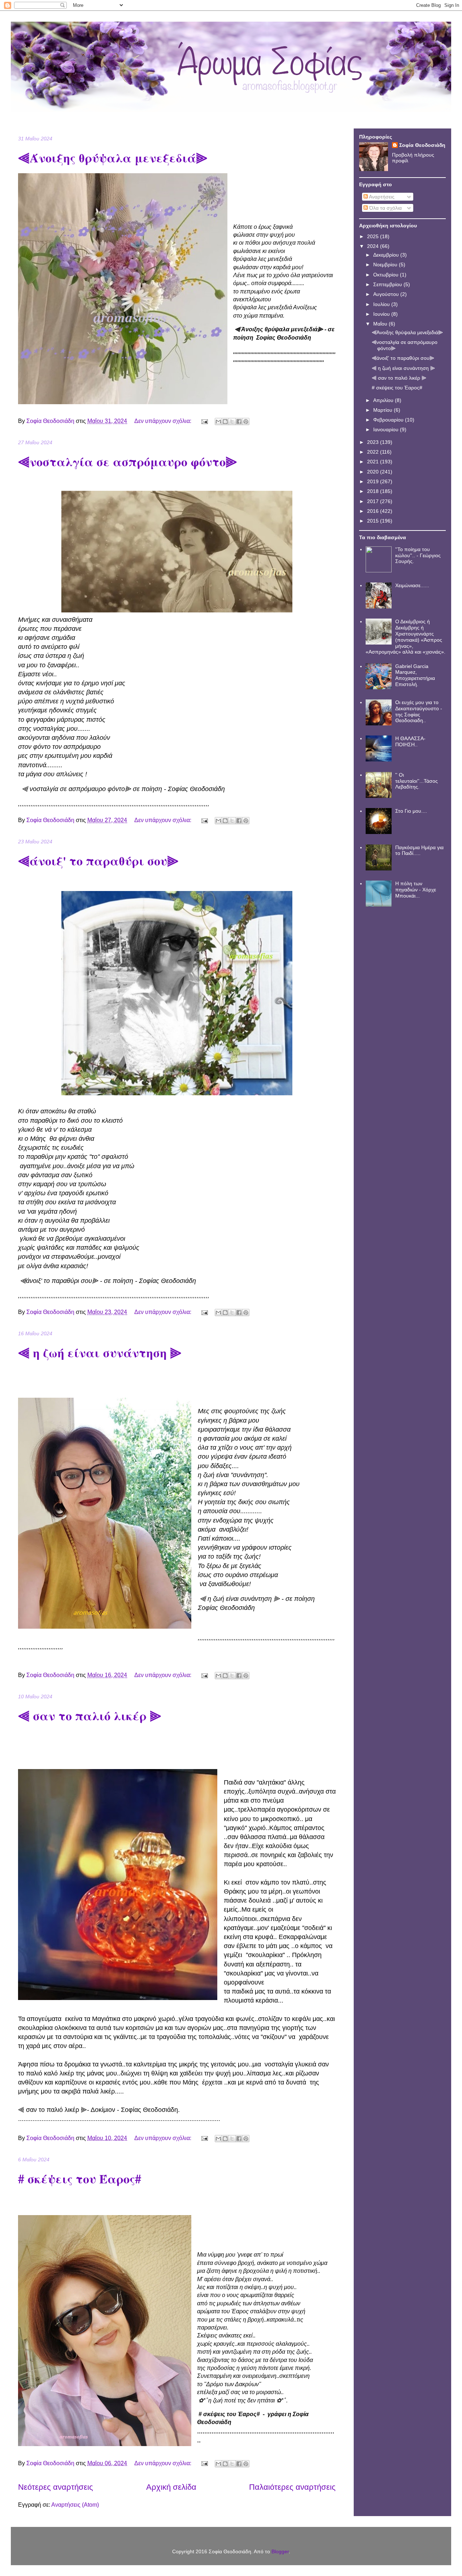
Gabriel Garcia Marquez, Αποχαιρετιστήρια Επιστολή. (415, 675)
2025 (374, 236)
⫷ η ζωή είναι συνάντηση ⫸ (100, 1353)
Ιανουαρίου (387, 429)
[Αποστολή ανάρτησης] (204, 421)
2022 (374, 452)
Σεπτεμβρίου (388, 284)
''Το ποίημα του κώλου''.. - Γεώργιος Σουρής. (418, 555)
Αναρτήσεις (381, 197)
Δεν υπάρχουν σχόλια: (164, 421)
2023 (374, 442)
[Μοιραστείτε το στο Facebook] (239, 422)
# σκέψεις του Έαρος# (80, 2179)
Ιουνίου (382, 314)
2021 (374, 462)
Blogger (280, 2551)
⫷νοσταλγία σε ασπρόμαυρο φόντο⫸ (128, 462)
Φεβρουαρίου (389, 420)
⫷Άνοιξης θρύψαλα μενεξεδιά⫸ (113, 158)
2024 (374, 246)
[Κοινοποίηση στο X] (232, 422)
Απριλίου (384, 400)
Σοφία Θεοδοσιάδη (422, 145)
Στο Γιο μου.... (411, 811)
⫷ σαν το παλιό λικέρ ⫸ (90, 1716)
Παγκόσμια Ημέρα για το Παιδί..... (419, 850)
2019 (374, 481)
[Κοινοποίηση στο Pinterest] (246, 422)
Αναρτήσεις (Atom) (75, 2505)
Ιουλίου (382, 304)
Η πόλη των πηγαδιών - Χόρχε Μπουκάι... (416, 890)
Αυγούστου (387, 294)
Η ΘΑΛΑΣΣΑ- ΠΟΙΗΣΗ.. (410, 741)
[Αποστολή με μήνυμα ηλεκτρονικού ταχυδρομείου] (218, 422)
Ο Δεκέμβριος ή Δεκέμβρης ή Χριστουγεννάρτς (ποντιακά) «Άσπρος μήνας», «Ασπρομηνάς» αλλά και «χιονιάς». (406, 637)
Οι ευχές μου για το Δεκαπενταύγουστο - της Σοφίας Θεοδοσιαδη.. (419, 711)
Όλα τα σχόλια (385, 208)
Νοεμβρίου (386, 265)
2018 (374, 491)
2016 (374, 511)
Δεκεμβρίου (387, 255)
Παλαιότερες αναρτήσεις (292, 2487)
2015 (374, 521)
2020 (374, 472)
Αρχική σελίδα (171, 2487)
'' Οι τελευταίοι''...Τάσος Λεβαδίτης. (417, 781)
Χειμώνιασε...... (412, 585)
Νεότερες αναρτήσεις (56, 2487)
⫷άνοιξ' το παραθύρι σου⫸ (98, 861)
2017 (374, 501)
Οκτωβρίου (387, 275)
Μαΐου (381, 324)
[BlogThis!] (225, 422)
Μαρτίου (383, 410)
